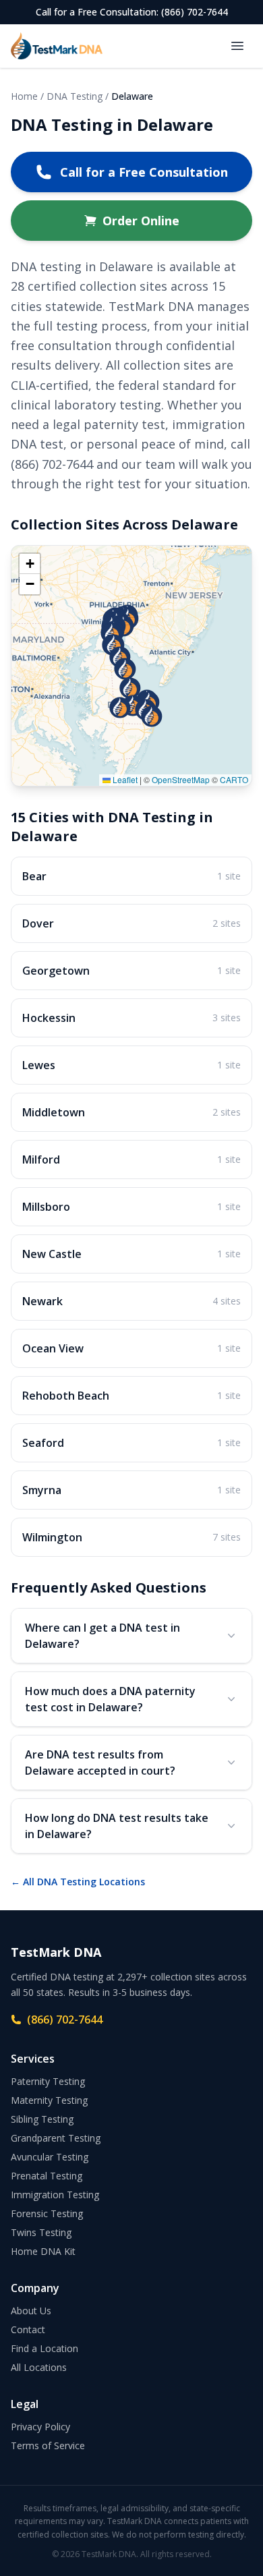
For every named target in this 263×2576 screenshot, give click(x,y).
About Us (31, 2311)
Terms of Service (48, 2445)
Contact (28, 2329)
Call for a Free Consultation (144, 172)
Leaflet (124, 779)
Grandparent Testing (56, 2138)
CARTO (234, 779)
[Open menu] (237, 46)
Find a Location (45, 2348)
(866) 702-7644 (65, 2020)
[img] (131, 666)
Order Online (141, 221)
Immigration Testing (55, 2195)
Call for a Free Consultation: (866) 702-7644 (132, 12)
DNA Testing (75, 96)
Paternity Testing (48, 2081)
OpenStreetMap (181, 779)
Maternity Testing (49, 2100)
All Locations (39, 2367)
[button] (152, 716)
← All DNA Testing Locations (78, 1882)
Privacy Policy (40, 2427)
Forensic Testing (47, 2213)
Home (24, 96)
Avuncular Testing (50, 2157)
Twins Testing (41, 2232)
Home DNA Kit (43, 2251)
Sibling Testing (42, 2119)
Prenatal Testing (47, 2176)
